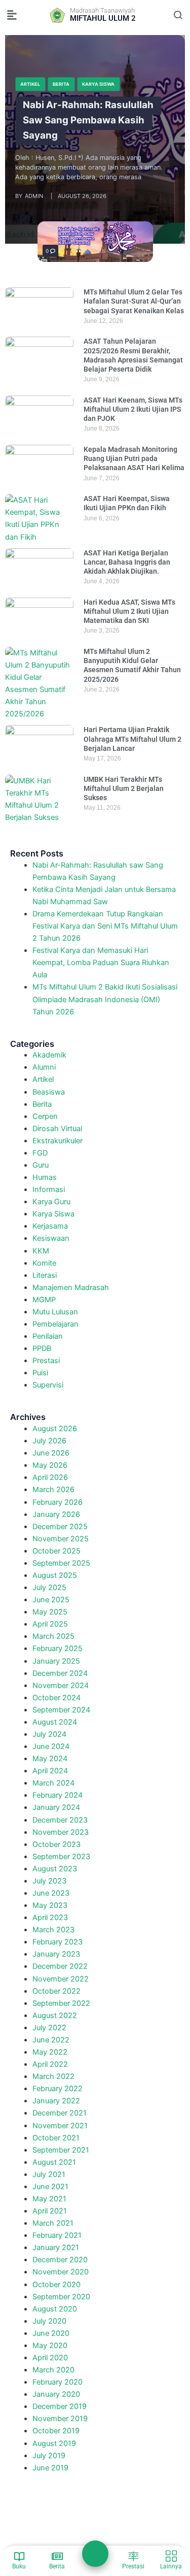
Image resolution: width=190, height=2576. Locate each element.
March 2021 (53, 2223)
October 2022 (56, 1991)
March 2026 (53, 1490)
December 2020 (60, 2260)
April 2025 (50, 1624)
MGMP (44, 1300)
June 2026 (51, 1453)
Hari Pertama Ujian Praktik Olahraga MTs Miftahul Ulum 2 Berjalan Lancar (132, 739)
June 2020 (51, 2333)
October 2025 (56, 1551)
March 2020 (53, 2370)
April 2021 (50, 2211)
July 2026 (49, 1441)
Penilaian (48, 1336)
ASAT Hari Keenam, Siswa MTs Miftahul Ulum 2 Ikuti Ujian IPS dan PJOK (133, 409)
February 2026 (58, 1502)
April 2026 (50, 1477)
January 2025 (56, 1661)
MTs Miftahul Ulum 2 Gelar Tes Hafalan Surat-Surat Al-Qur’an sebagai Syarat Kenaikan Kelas (134, 301)
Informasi (49, 1190)
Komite (44, 1263)
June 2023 (51, 1893)
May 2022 (50, 2052)
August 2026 (55, 1429)
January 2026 (56, 1514)
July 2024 (49, 1734)
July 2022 (49, 2028)
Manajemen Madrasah (71, 1287)
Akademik (49, 1055)
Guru (41, 1165)
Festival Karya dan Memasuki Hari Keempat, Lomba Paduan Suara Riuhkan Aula (101, 963)
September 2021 (61, 2150)
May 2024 (50, 1759)
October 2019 (56, 2431)
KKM (41, 1251)
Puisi (40, 1373)
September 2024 (61, 1710)
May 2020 (50, 2346)
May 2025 (50, 1612)
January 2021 (56, 2248)
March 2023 (53, 1930)
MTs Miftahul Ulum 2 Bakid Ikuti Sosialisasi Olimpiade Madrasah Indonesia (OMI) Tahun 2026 (105, 999)
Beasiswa (49, 1092)
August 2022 (55, 2016)
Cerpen (45, 1116)
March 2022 (53, 2076)
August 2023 (55, 1869)
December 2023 (60, 1820)
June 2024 (51, 1746)
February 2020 (58, 2382)
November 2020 (61, 2272)
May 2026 (50, 1465)
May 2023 (50, 1905)
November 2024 (61, 1686)
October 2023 (56, 1844)
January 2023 (56, 1954)
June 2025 (51, 1600)
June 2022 (51, 2040)
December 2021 (60, 2113)
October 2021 (56, 2138)
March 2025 (53, 1636)
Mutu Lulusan (55, 1312)
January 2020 (56, 2394)
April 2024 (50, 1771)
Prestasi (46, 1361)
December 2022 (60, 1966)
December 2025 (60, 1527)
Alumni (44, 1067)
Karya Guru (51, 1202)
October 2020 (56, 2285)
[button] (12, 15)
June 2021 (50, 2187)
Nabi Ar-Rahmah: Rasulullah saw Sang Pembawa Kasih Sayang (88, 121)
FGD (40, 1153)
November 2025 (61, 1539)
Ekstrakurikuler (58, 1141)
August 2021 (54, 2162)
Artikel (30, 84)
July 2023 (49, 1881)
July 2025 (49, 1588)
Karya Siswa (98, 84)
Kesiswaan (51, 1238)
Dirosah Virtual (57, 1129)
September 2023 (61, 1857)
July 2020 (49, 2321)
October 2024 (56, 1698)
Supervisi (48, 1385)
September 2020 (61, 2297)
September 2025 (61, 1563)
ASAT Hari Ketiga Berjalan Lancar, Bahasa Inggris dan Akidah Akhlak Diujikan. (127, 562)
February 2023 (58, 1942)
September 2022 (61, 2003)
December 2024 (60, 1673)
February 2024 (58, 1795)
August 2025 (55, 1575)
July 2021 (49, 2174)
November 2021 (60, 2126)
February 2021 (57, 2235)
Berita (61, 84)
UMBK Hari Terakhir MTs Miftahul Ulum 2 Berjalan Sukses (124, 788)
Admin (34, 196)
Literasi (45, 1275)
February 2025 (58, 1648)
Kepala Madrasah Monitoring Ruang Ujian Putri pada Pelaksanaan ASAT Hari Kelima (134, 458)
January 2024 (56, 1807)
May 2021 (49, 2199)
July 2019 (49, 2456)
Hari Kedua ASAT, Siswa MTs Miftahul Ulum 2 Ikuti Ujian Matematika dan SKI (129, 611)
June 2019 (50, 2468)
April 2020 (50, 2358)
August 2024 (55, 1722)
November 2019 (60, 2419)
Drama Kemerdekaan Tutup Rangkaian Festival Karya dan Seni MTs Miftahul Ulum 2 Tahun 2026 (105, 926)
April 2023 (50, 1918)
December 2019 (60, 2406)
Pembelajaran (55, 1324)
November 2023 (61, 1832)
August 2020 (55, 2309)
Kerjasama (50, 1226)
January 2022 (56, 2101)
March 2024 (53, 1783)
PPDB (42, 1348)
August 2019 (54, 2443)
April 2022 (50, 2064)
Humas (45, 1177)
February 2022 (58, 2089)
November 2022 (61, 1979)
